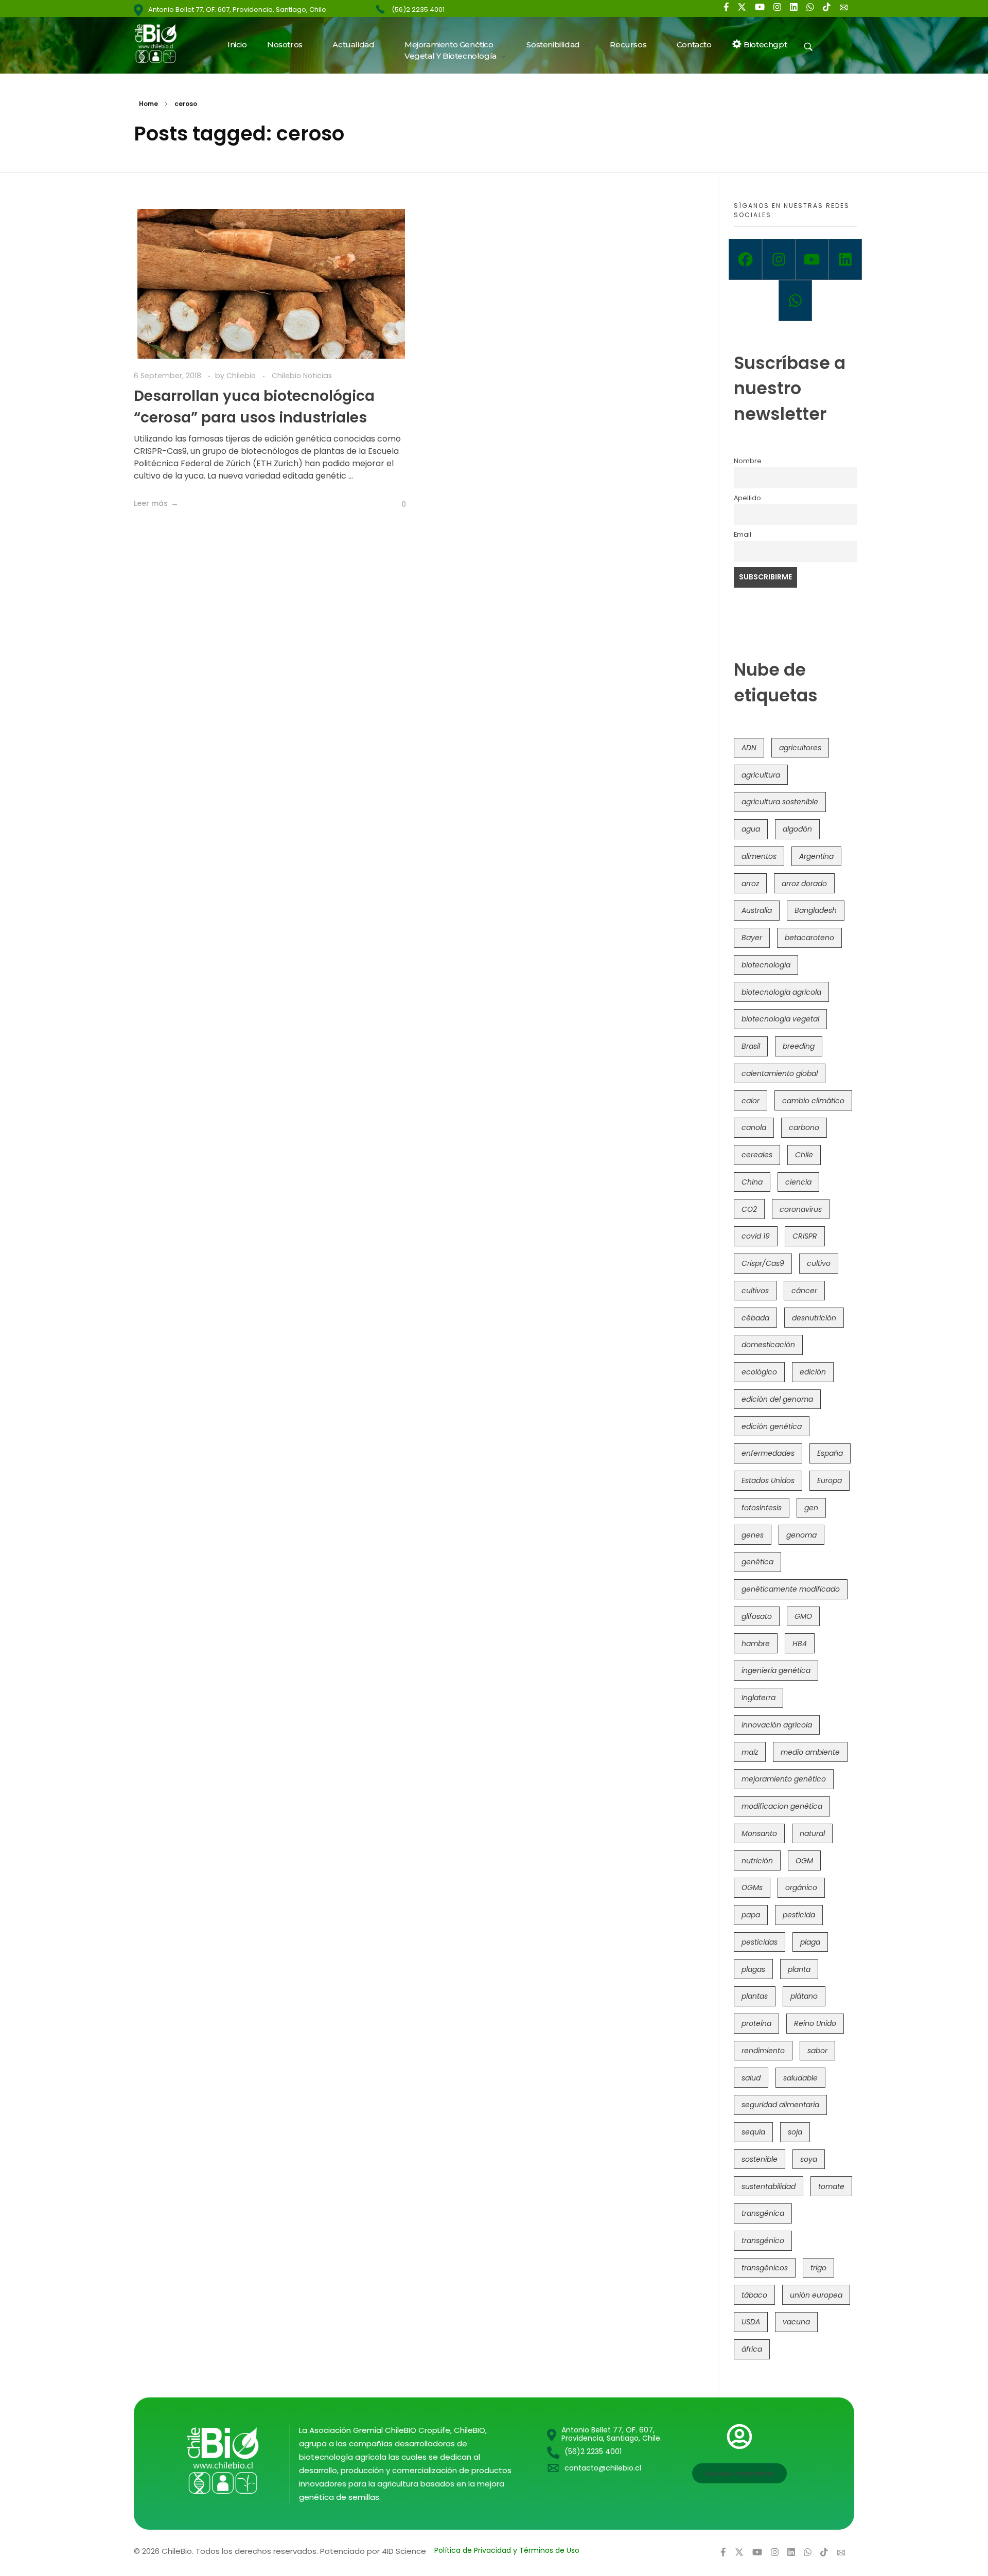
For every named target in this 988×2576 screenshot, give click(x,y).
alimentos (759, 856)
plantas (755, 1996)
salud (751, 2078)
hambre (756, 1644)
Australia (757, 910)
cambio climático (813, 1101)
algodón (797, 829)
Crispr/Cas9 (763, 1263)
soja (795, 2132)
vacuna (796, 2322)
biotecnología (766, 965)
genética (757, 1562)
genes (753, 1535)
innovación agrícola (777, 1725)
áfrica (752, 2349)
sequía (753, 2132)
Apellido (747, 498)
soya (809, 2159)
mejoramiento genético (784, 1779)
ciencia (798, 1182)
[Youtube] (812, 259)
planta (799, 1969)
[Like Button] (396, 504)
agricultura (761, 775)
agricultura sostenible (780, 802)
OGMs (752, 1887)
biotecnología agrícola (781, 992)
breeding (799, 1046)
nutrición (757, 1861)
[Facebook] (745, 259)
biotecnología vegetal (780, 1019)
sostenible (760, 2159)
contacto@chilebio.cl (603, 2468)
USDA (751, 2322)
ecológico (759, 1372)
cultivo (819, 1263)
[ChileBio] (162, 43)
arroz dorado (804, 884)
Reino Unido (815, 2023)
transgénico (763, 2240)
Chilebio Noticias (302, 376)
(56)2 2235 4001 (418, 10)
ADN (749, 748)
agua (751, 829)
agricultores (800, 748)
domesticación (768, 1345)
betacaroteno (809, 938)
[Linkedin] (845, 259)
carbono (804, 1127)
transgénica (763, 2213)
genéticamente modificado (791, 1589)
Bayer (752, 938)
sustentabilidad (769, 2186)
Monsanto (759, 1833)
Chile (804, 1155)
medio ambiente (810, 1752)
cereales (757, 1155)
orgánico (801, 1887)
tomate (831, 2186)
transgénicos (765, 2268)
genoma (801, 1535)
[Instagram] (779, 259)
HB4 (800, 1644)
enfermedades (768, 1453)
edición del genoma (777, 1399)
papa (751, 1915)
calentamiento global (780, 1073)
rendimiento (763, 2051)
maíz (750, 1752)
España (830, 1453)
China (752, 1182)
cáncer (804, 1291)
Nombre (748, 461)
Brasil (751, 1046)
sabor (817, 2051)
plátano (804, 1996)
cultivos (755, 1291)
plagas (753, 1969)
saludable (800, 2078)
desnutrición (814, 1318)
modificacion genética (782, 1806)
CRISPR (805, 1236)
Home (148, 104)
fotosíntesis (762, 1508)
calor (751, 1101)
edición (813, 1372)
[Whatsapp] (795, 301)
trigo (818, 2268)
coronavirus (801, 1209)
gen (811, 1508)
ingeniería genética (776, 1670)
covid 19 (756, 1236)
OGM (804, 1861)
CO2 (749, 1209)
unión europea (816, 2295)
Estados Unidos (768, 1480)
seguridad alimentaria (780, 2105)
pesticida (799, 1915)
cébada (755, 1318)
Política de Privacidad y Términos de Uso (507, 2550)
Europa (830, 1480)
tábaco (754, 2295)
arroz (750, 884)
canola (754, 1127)
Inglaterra (758, 1698)
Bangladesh (816, 910)
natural (812, 1833)
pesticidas (760, 1942)
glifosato (757, 1616)
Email (743, 534)
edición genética (772, 1426)
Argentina (816, 856)
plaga (810, 1942)
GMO (803, 1616)
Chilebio (242, 376)
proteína (756, 2023)
